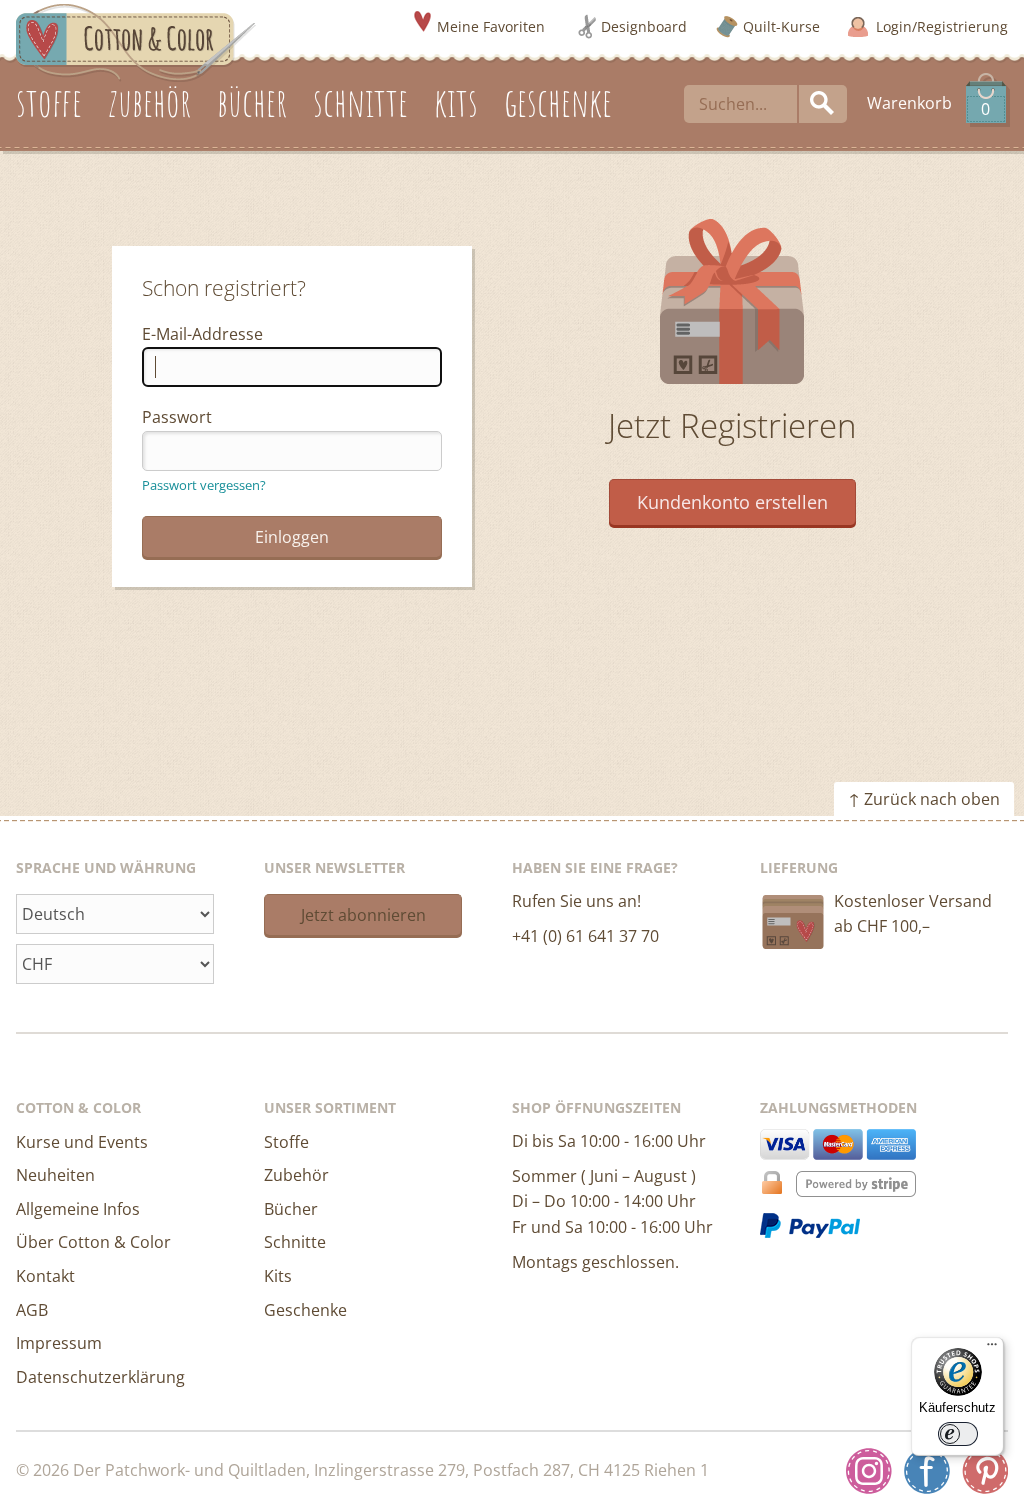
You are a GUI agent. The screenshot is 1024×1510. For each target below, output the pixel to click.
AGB (32, 1310)
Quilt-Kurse (781, 26)
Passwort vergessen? (204, 485)
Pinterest (985, 1471)
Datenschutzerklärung (100, 1377)
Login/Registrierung (942, 26)
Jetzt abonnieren (363, 915)
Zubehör (296, 1175)
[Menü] (992, 1349)
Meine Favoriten (491, 26)
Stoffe (286, 1142)
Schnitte (295, 1242)
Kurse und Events (82, 1142)
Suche (823, 104)
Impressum (59, 1343)
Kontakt (45, 1276)
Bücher (291, 1209)
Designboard (644, 26)
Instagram (869, 1471)
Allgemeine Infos (78, 1209)
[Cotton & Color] (136, 41)
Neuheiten (55, 1175)
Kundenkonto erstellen (732, 502)
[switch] (958, 1434)
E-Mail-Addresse (202, 334)
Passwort (177, 417)
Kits (278, 1276)
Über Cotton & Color (93, 1242)
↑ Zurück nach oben (924, 799)
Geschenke (305, 1310)
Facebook (927, 1471)
